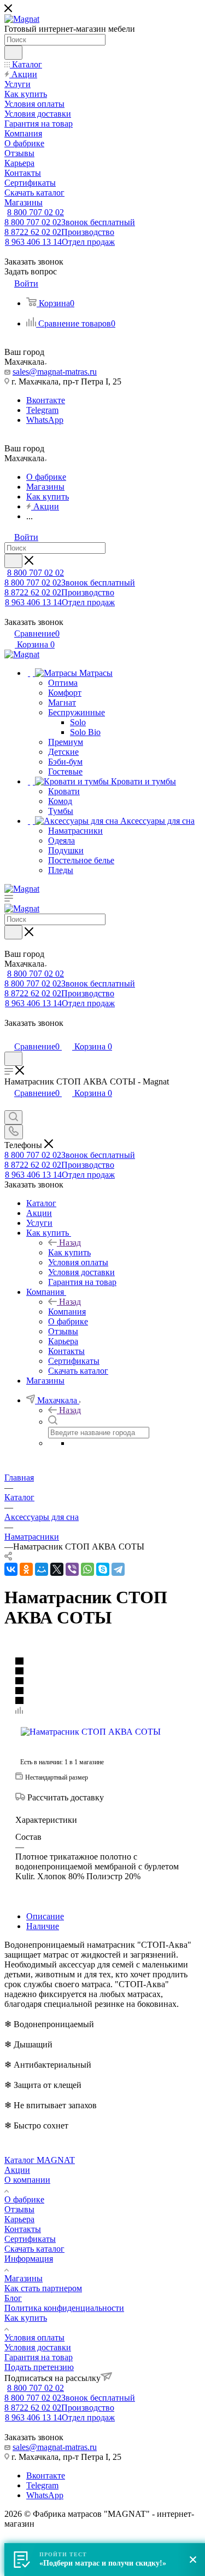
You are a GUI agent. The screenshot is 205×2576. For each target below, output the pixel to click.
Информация (29, 2259)
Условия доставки (38, 2347)
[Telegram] (118, 1569)
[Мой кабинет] (9, 1035)
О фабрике (24, 2199)
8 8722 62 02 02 (59, 232)
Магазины (24, 2278)
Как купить (69, 1252)
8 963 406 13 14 (60, 242)
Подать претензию (39, 2367)
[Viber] (72, 1569)
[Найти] (13, 53)
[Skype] (103, 1569)
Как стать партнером (43, 2288)
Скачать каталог (34, 2249)
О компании (27, 2180)
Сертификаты (30, 2239)
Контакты (23, 2229)
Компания (67, 1312)
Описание (45, 1916)
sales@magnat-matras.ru (55, 372)
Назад (70, 1243)
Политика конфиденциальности (64, 2308)
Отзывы (19, 2209)
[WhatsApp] (87, 1569)
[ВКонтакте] (11, 1569)
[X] (57, 1569)
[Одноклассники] (26, 1569)
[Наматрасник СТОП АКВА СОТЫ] (91, 1732)
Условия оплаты (34, 2337)
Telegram (42, 410)
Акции (17, 2170)
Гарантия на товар (39, 2357)
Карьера (19, 2219)
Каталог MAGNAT (40, 2160)
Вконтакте (46, 400)
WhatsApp (45, 420)
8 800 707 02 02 (36, 212)
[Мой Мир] (42, 1569)
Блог (13, 2298)
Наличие (43, 1926)
